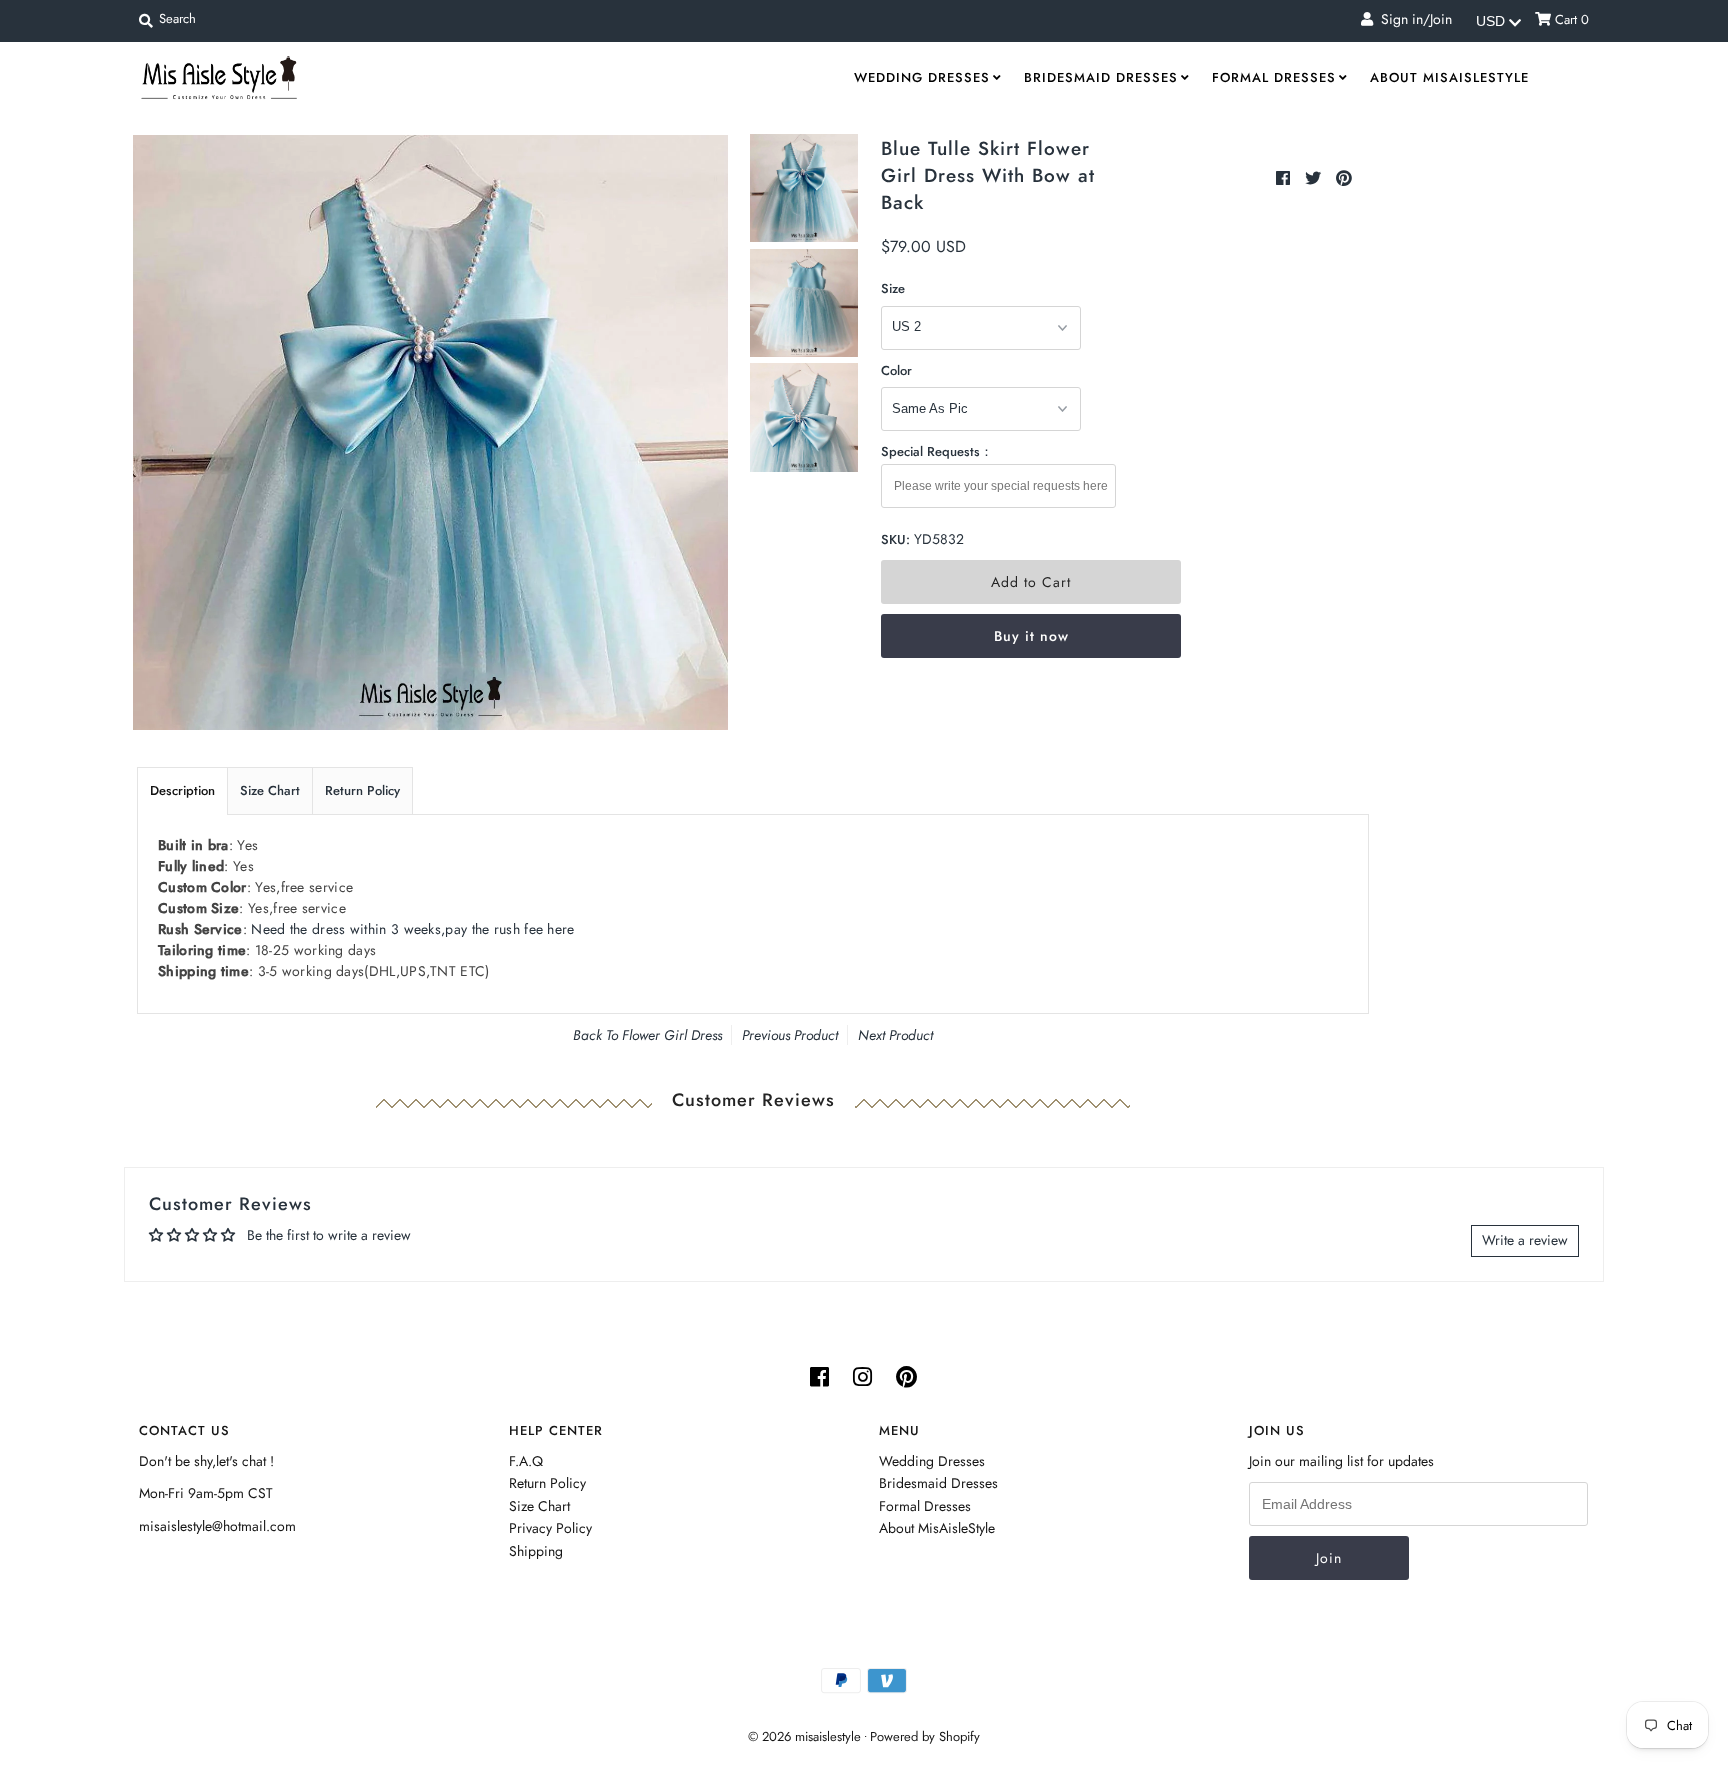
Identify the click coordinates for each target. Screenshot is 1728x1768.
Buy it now (1031, 636)
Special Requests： (937, 451)
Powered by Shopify (925, 1736)
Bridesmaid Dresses (1101, 77)
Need (412, 929)
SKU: (895, 539)
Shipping (536, 1551)
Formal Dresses (1274, 77)
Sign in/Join (1412, 19)
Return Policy (362, 790)
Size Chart (270, 790)
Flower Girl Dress (672, 1035)
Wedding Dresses (922, 77)
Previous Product (790, 1035)
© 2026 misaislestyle (804, 1736)
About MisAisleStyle (1449, 77)
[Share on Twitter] (1315, 178)
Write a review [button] (1525, 1240)
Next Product (895, 1035)
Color (896, 370)
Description (182, 790)
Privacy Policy (550, 1528)
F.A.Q (526, 1461)
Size (893, 288)
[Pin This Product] (1344, 178)
